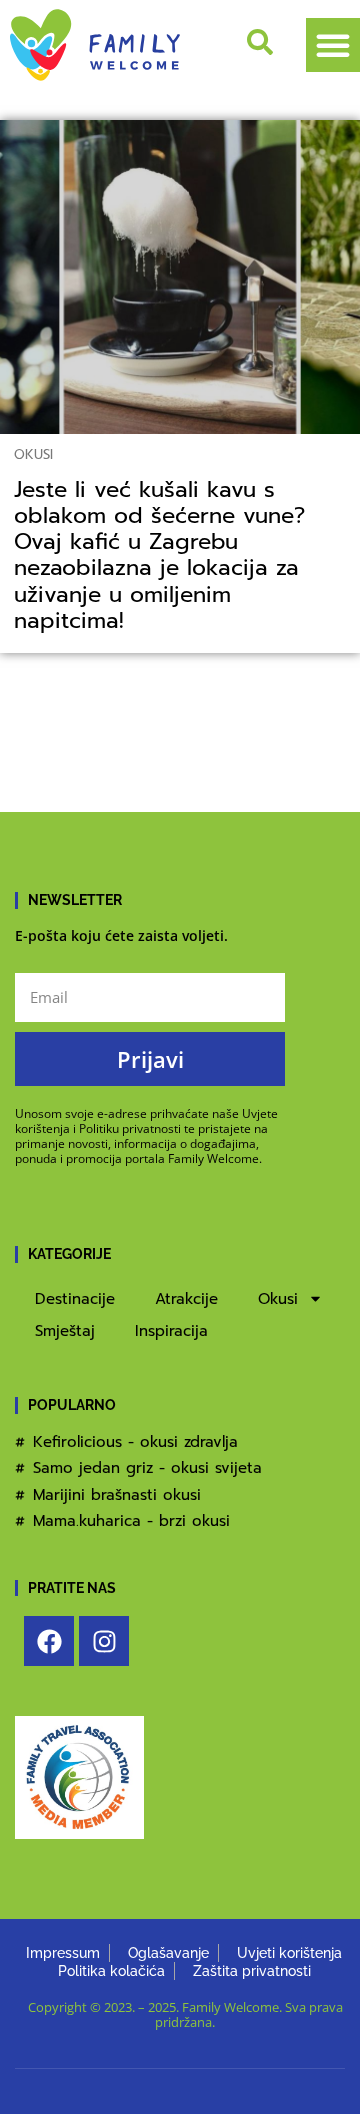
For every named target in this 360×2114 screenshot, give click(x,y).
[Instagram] (104, 1641)
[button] (333, 45)
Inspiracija (171, 1331)
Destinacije (75, 1299)
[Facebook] (49, 1641)
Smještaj (65, 1331)
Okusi (33, 454)
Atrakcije (186, 1299)
